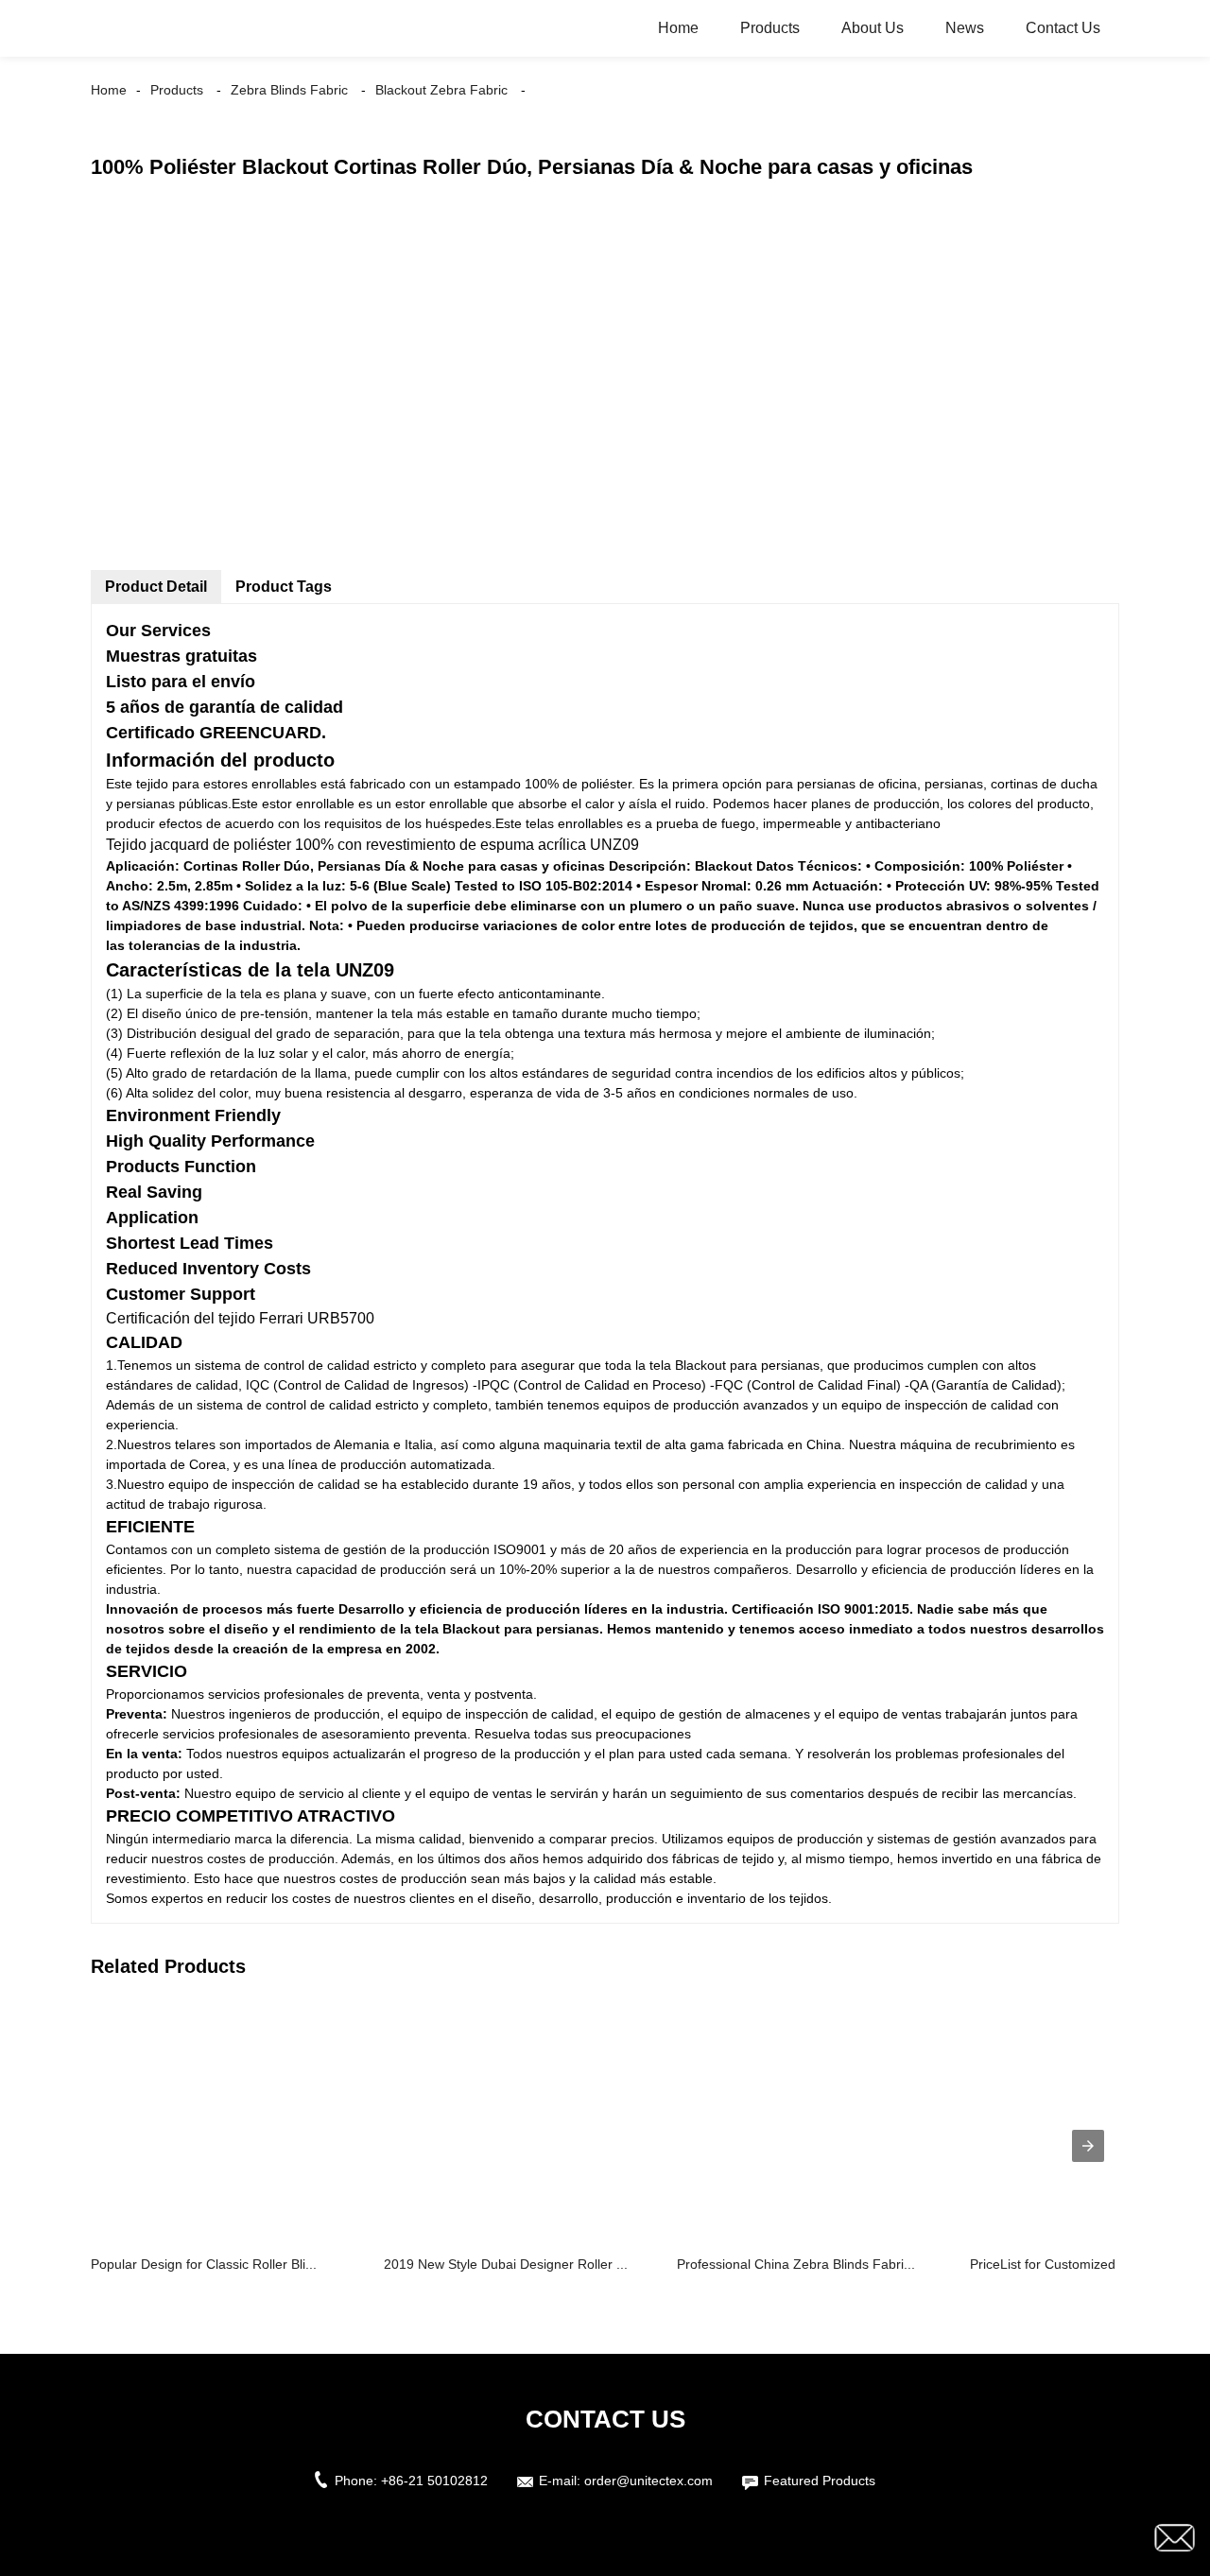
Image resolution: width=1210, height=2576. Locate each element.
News (965, 28)
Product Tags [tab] (284, 587)
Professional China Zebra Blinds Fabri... (796, 2264)
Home (678, 28)
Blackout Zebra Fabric (441, 90)
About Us (873, 28)
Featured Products (820, 2481)
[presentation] (1088, 2146)
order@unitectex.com (648, 2481)
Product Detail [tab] (156, 587)
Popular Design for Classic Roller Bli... (204, 2264)
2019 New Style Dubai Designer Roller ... (506, 2264)
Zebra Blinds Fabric (289, 90)
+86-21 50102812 (434, 2481)
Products (770, 28)
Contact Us (1063, 28)
